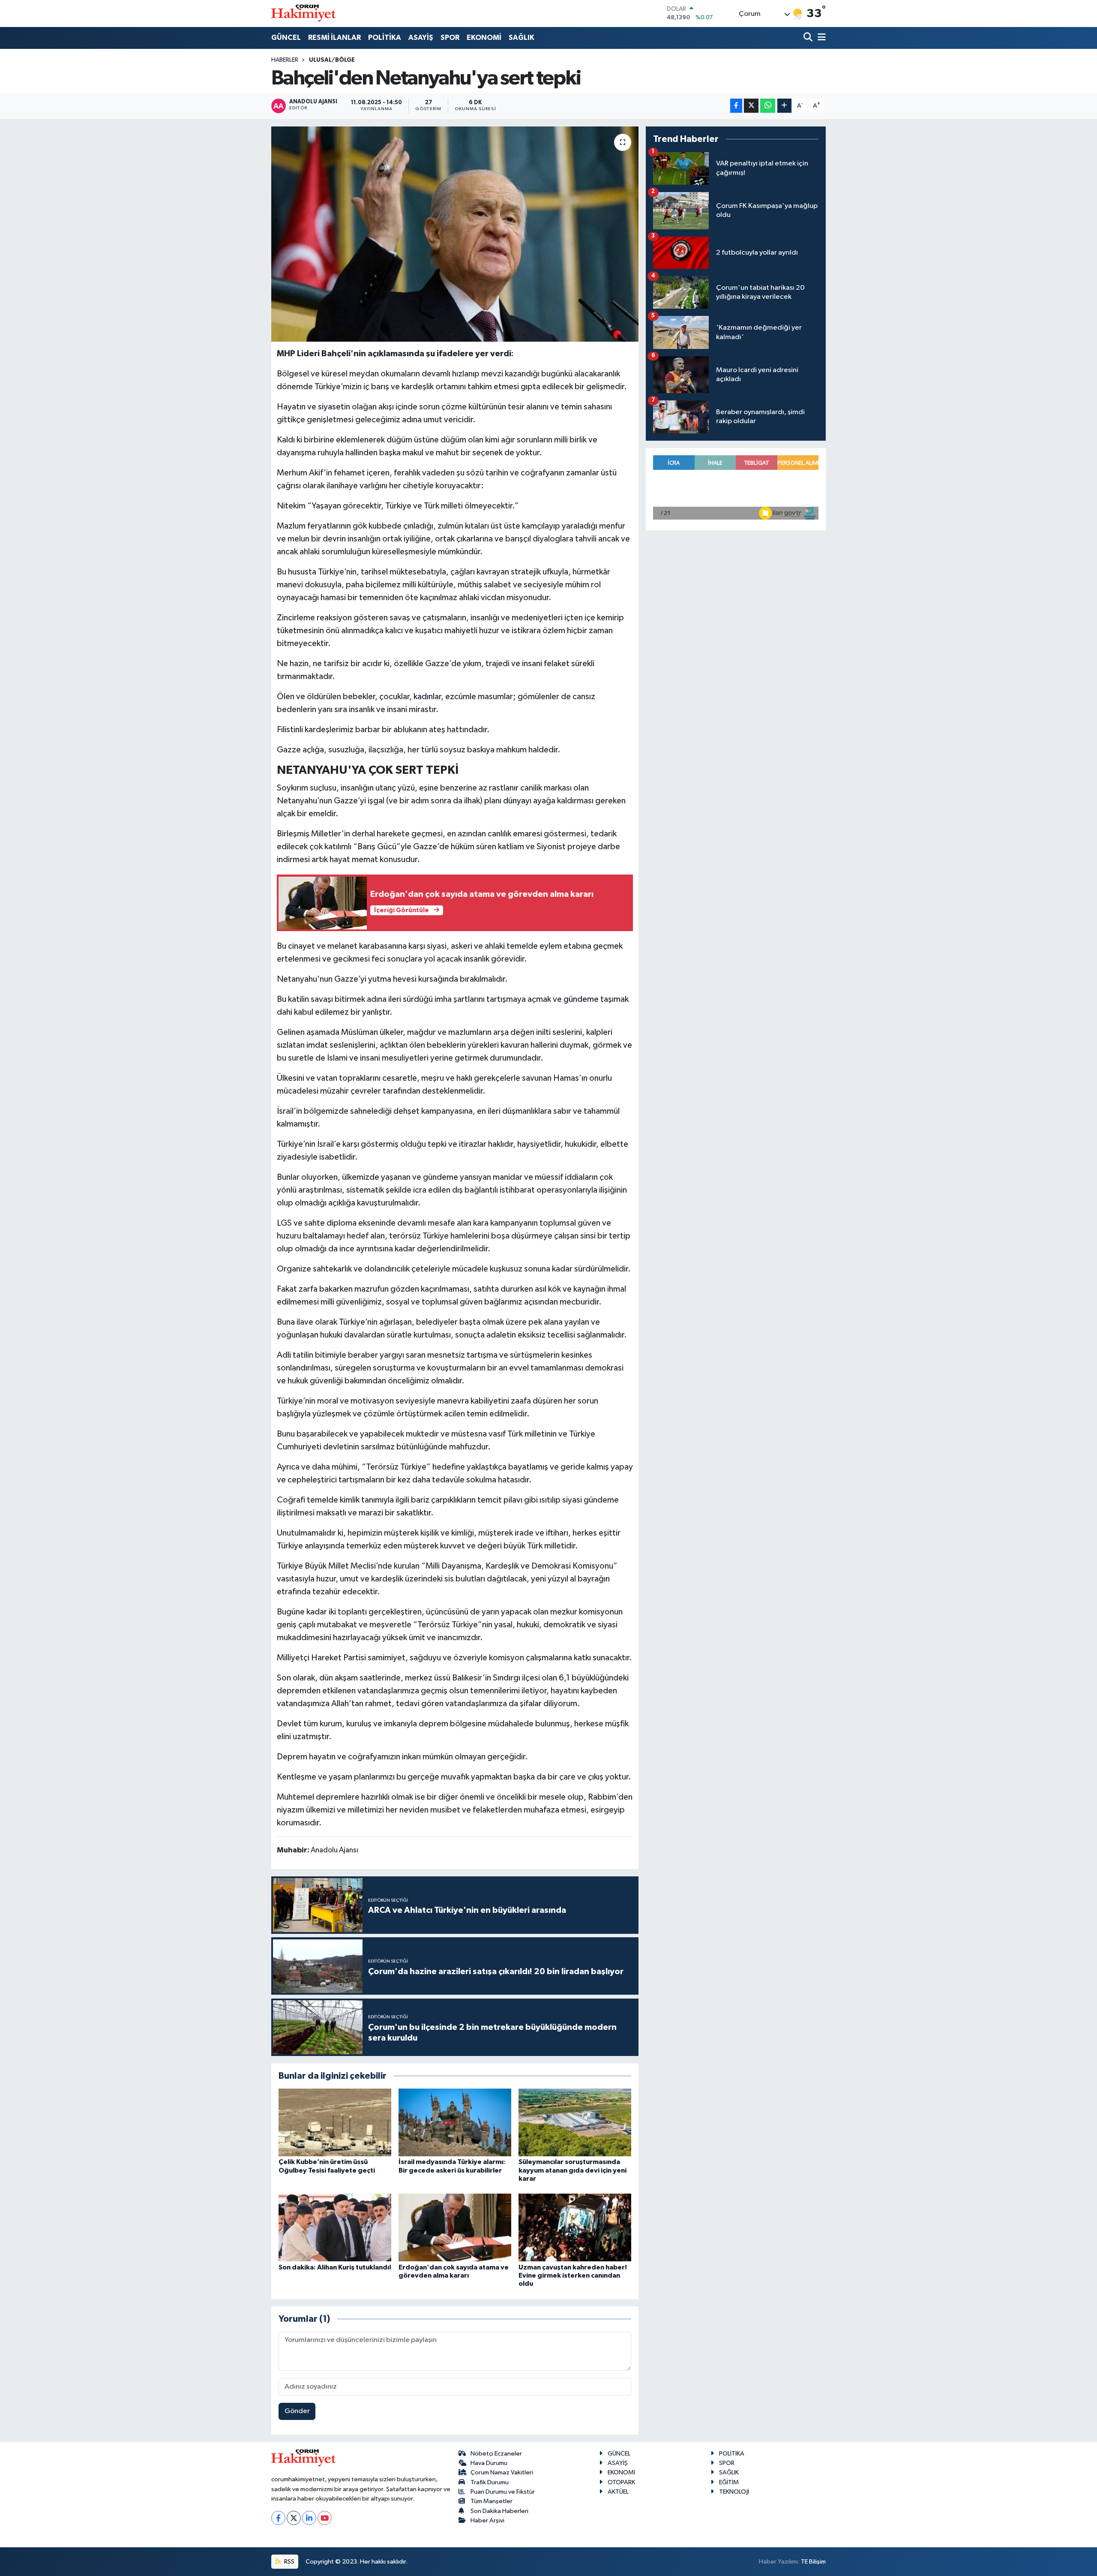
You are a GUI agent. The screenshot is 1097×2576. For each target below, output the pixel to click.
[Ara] (809, 38)
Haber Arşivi (487, 2520)
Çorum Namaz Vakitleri (502, 2472)
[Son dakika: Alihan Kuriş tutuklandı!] (335, 2227)
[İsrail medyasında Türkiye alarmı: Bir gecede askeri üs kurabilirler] (455, 2122)
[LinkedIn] (309, 2518)
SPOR (450, 38)
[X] (294, 2518)
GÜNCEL (286, 38)
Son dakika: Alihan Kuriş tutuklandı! (335, 2267)
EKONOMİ (484, 38)
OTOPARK (621, 2482)
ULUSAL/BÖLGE (332, 60)
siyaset (331, 407)
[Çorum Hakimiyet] (303, 13)
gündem (579, 999)
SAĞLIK (522, 38)
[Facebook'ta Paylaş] (736, 106)
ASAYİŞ (421, 38)
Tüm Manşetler (492, 2501)
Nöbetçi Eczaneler (496, 2454)
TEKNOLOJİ (734, 2492)
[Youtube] (325, 2518)
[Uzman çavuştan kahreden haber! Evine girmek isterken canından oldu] (575, 2227)
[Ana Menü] (820, 38)
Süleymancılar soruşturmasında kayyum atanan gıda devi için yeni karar (572, 2170)
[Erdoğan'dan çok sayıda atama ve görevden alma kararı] (455, 2227)
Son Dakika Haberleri (499, 2511)
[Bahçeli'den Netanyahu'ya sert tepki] (455, 234)
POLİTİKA (385, 38)
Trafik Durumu (490, 2482)
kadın (423, 697)
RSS (289, 2562)
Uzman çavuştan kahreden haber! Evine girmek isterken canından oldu (573, 2275)
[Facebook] (278, 2518)
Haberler (285, 60)
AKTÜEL (618, 2492)
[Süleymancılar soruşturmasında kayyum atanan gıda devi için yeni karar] (575, 2122)
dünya (514, 801)
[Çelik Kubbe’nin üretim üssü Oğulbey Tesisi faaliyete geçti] (335, 2122)
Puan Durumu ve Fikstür (503, 2492)
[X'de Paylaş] (751, 106)
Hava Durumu (489, 2463)
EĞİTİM (729, 2482)
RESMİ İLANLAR (334, 38)
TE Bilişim (813, 2562)
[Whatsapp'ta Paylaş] (768, 106)
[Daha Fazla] (784, 106)
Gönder (297, 2411)
